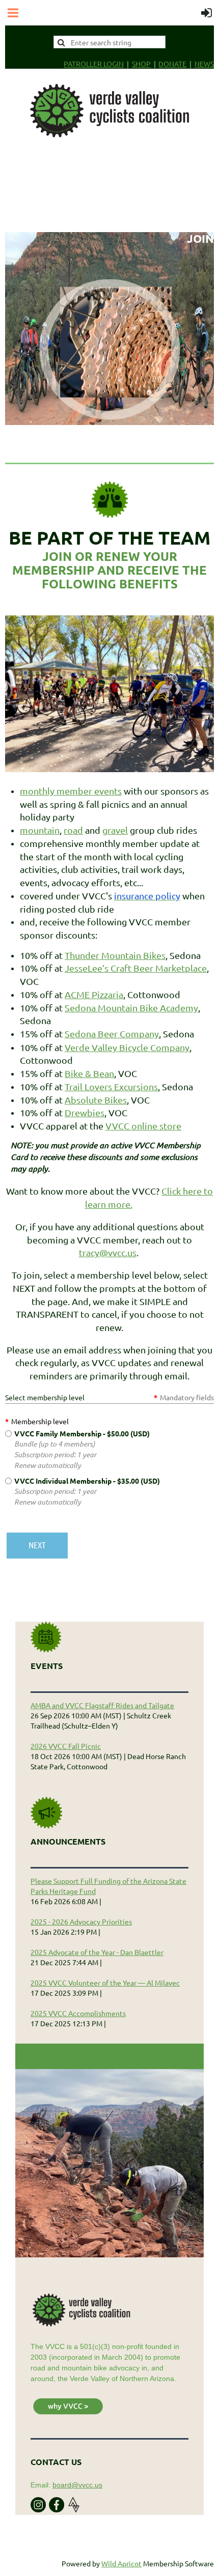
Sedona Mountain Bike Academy (131, 1008)
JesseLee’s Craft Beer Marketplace (136, 968)
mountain (40, 830)
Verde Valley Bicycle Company (127, 1047)
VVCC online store (143, 1126)
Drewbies (85, 1112)
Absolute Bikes (96, 1100)
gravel (115, 830)
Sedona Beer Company (112, 1034)
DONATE (172, 64)
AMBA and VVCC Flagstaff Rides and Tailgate (102, 1705)
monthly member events (71, 791)
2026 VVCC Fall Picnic (66, 1746)
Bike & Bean (89, 1073)
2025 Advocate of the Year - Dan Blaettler (97, 1952)
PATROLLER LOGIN (94, 64)
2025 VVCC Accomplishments (78, 2013)
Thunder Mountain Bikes (115, 955)
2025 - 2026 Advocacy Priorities (81, 1921)
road (73, 830)
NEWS (204, 64)
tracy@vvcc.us (108, 1252)
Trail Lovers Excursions (111, 1086)
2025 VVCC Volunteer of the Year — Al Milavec (105, 1983)
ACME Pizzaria (94, 994)
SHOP (141, 64)
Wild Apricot (121, 2563)
